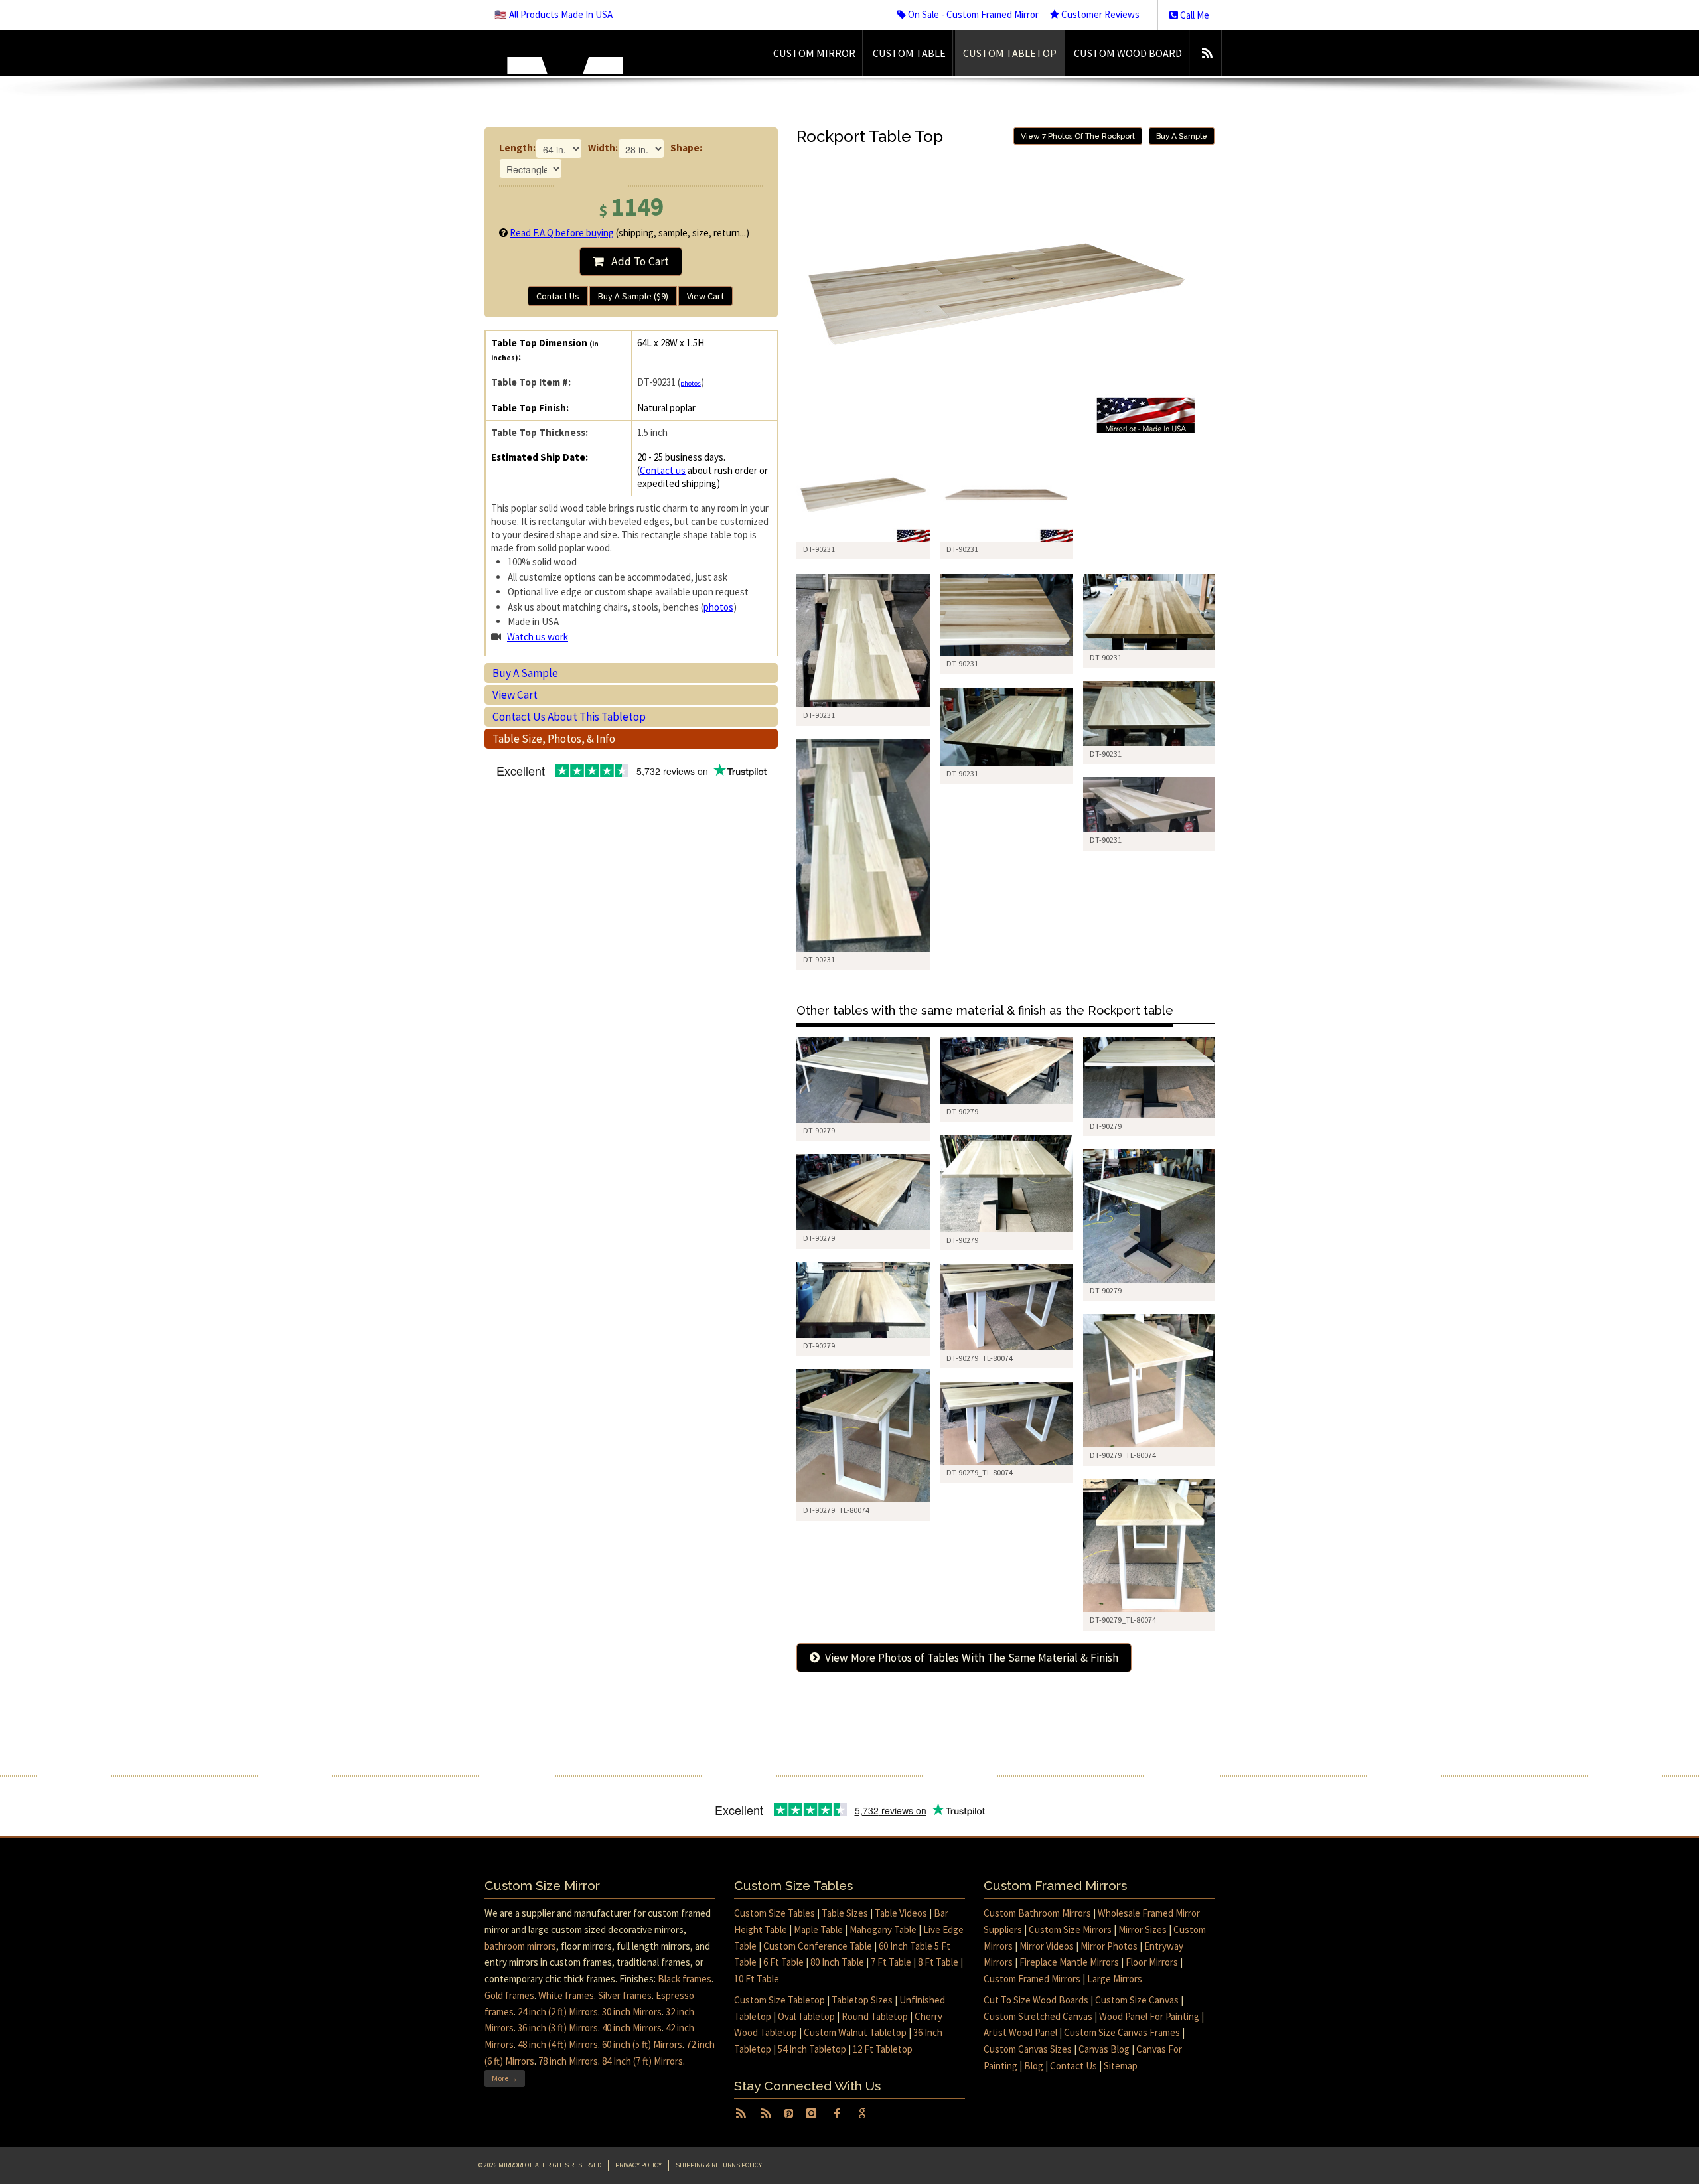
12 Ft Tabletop (883, 2049)
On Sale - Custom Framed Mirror (972, 14)
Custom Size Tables (775, 1913)
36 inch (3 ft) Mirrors (558, 2028)
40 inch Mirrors (632, 2028)
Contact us (663, 470)
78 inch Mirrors (568, 2061)
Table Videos (901, 1913)
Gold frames (509, 1995)
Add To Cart (636, 261)
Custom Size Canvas (1137, 2000)
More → (505, 2078)
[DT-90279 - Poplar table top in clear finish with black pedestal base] (863, 1080)
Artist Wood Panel (1020, 2032)
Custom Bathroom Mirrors (1037, 1913)
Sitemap (1121, 2066)
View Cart (705, 296)
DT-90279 (819, 1130)
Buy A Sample (525, 673)
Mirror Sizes (1143, 1929)
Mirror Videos (1047, 1946)
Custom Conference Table (818, 1946)
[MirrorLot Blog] (1207, 53)
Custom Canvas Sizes (1028, 2049)
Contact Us (558, 296)
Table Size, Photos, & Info (554, 739)
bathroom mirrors (520, 1946)
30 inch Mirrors (632, 2012)
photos (691, 383)
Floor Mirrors (1152, 1962)
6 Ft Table (783, 1962)
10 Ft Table (757, 1979)
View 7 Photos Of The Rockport (1078, 136)
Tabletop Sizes (862, 2000)
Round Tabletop (875, 2016)
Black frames (685, 1979)
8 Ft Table (938, 1962)
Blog (1034, 2066)
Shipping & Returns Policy (719, 2165)
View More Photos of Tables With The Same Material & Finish (969, 1658)
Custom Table (909, 53)
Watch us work (538, 637)
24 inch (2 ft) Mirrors (558, 2012)
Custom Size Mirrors (1070, 1929)
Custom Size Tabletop (779, 2000)
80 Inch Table (837, 1962)
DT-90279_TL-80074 (980, 1358)
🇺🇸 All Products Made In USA (554, 14)
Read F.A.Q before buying (562, 233)
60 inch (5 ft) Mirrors (642, 2044)
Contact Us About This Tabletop (569, 717)
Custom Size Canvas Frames (1122, 2032)
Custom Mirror (814, 53)
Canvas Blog (1104, 2049)
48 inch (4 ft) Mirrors (558, 2044)
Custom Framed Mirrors (1032, 1979)
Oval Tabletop (806, 2016)
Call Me (1194, 15)
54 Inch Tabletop (812, 2049)
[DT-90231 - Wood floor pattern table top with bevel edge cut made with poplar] (1006, 615)
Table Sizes (845, 1913)
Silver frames (625, 1995)
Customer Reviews (1099, 14)
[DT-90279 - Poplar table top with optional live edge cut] (1006, 1070)
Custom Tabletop (1010, 53)
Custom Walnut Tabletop (855, 2032)
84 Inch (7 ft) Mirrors (642, 2061)
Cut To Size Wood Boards (1036, 2000)
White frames (566, 1995)
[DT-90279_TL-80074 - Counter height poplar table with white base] (1006, 1307)
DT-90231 (819, 715)
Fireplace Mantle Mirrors (1069, 1962)
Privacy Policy (638, 2165)
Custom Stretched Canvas (1038, 2016)
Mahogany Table (883, 1929)
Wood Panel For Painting (1149, 2016)
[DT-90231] (863, 495)
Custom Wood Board (1128, 53)
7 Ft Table (891, 1962)
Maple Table (818, 1929)
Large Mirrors (1115, 1979)
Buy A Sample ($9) (633, 296)
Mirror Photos (1109, 1946)
